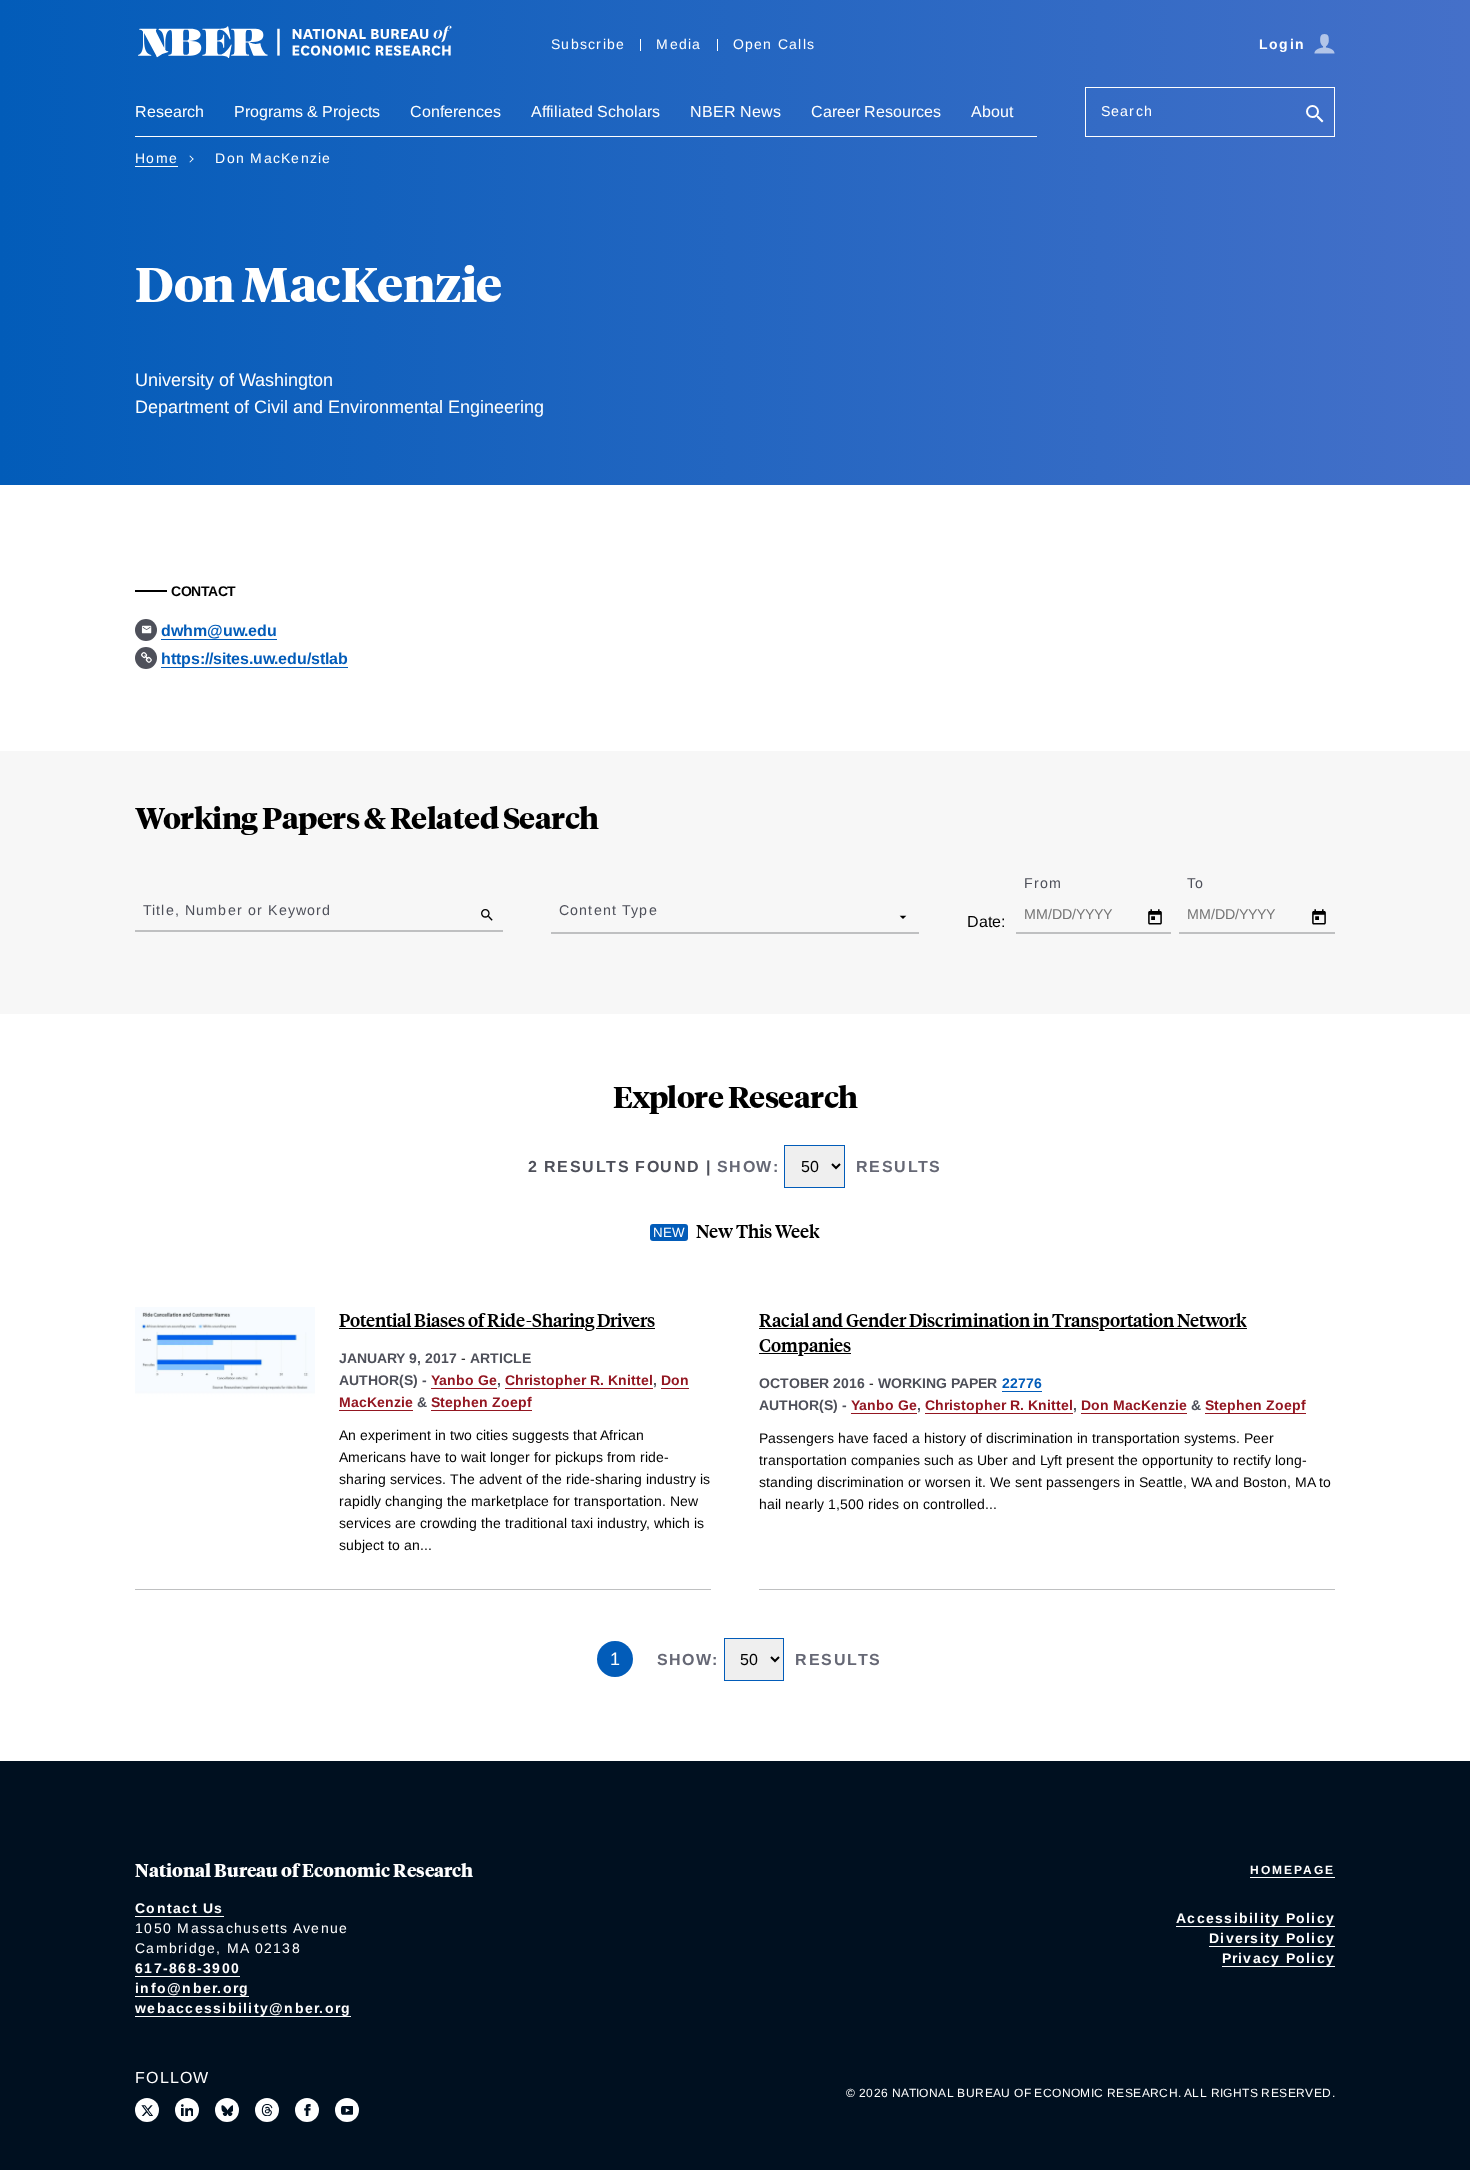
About (992, 111)
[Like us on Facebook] (307, 2110)
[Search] (1315, 115)
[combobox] (563, 916)
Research (169, 111)
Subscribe (588, 44)
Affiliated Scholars (595, 111)
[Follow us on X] (147, 2110)
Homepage (1292, 1870)
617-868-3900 (187, 1968)
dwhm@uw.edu (219, 630)
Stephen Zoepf (481, 1402)
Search (1127, 111)
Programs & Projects (307, 111)
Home (156, 158)
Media (678, 44)
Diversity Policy (1272, 1938)
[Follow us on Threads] (267, 2110)
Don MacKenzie (1134, 1405)
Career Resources (876, 111)
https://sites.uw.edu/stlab (254, 658)
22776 (1022, 1383)
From (1060, 883)
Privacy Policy (1279, 1958)
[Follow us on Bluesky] (227, 2110)
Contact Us (179, 1908)
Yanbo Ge (464, 1380)
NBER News (735, 111)
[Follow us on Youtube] (347, 2110)
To (1213, 883)
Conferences (455, 111)
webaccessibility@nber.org (243, 2008)
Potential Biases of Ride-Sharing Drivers (497, 1319)
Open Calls (774, 44)
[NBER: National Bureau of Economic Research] (311, 52)
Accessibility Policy (1255, 1918)
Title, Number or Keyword (237, 910)
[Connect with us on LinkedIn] (187, 2110)
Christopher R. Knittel (579, 1380)
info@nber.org (192, 1988)
